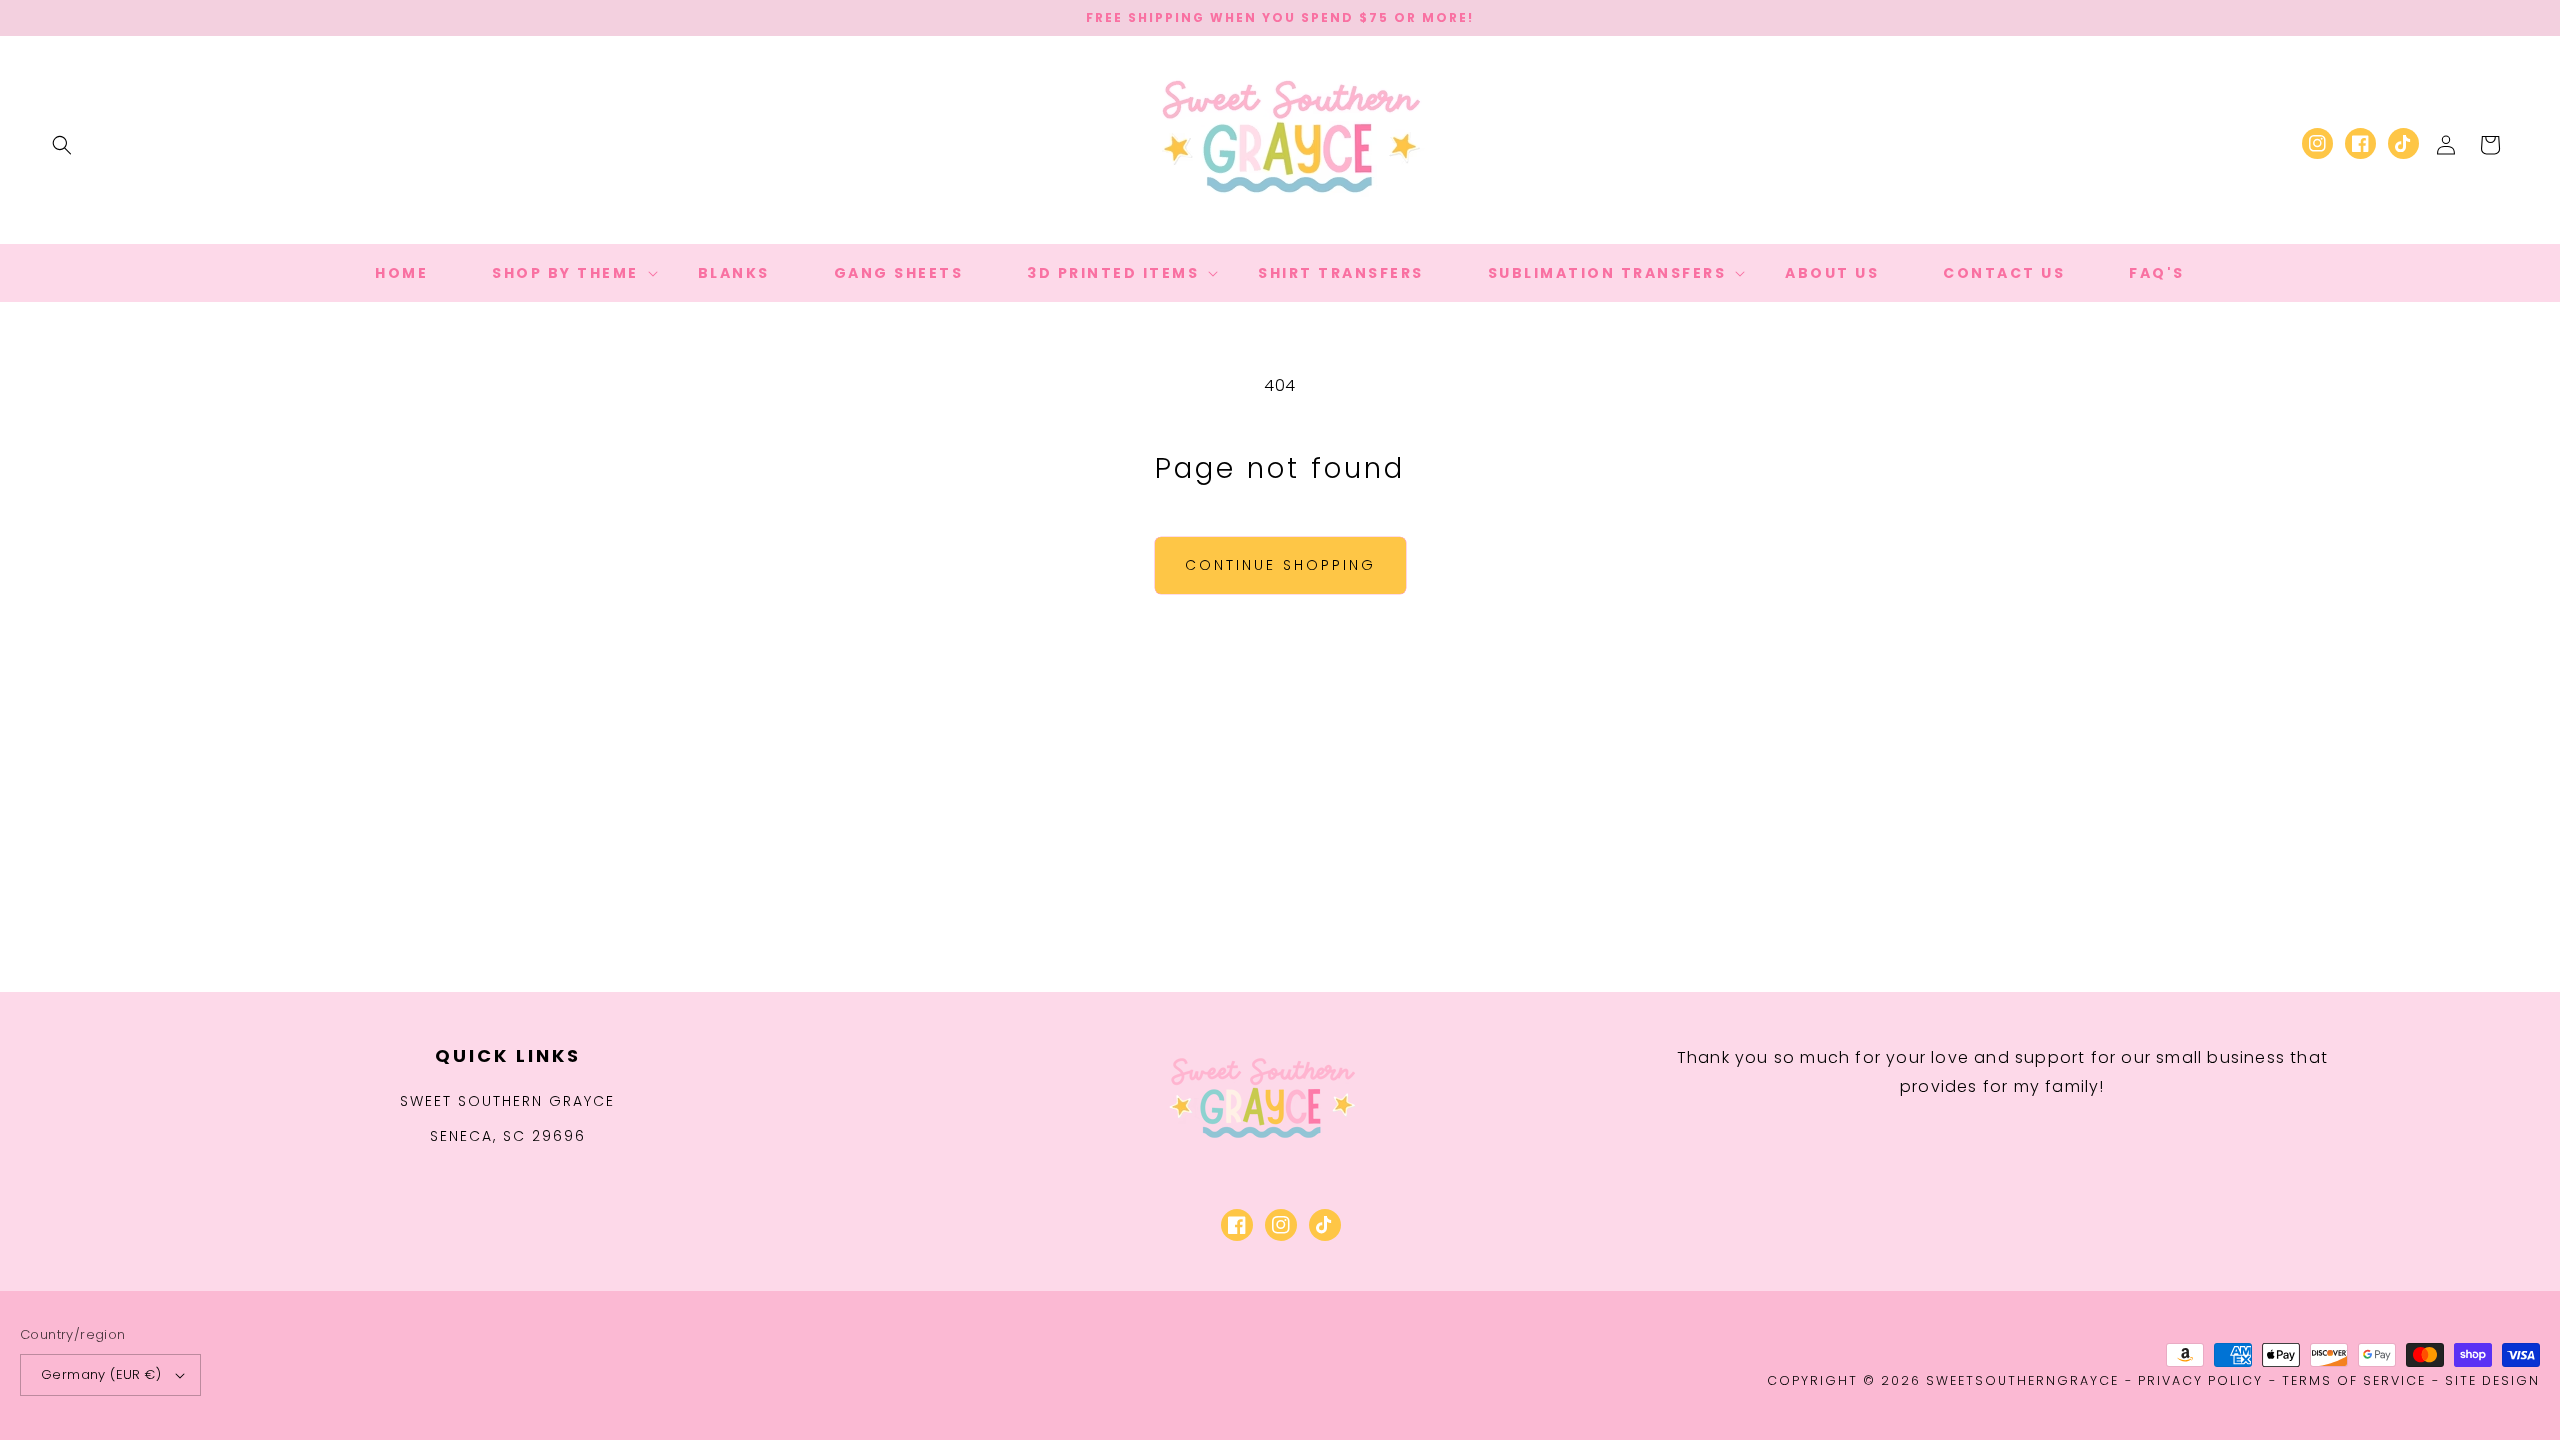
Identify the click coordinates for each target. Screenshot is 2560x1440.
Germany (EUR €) (101, 1374)
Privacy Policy (2200, 1380)
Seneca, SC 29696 (508, 1136)
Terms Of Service (2354, 1380)
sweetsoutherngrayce (2022, 1380)
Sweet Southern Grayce (507, 1101)
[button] (62, 145)
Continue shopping (1280, 565)
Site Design (2492, 1380)
